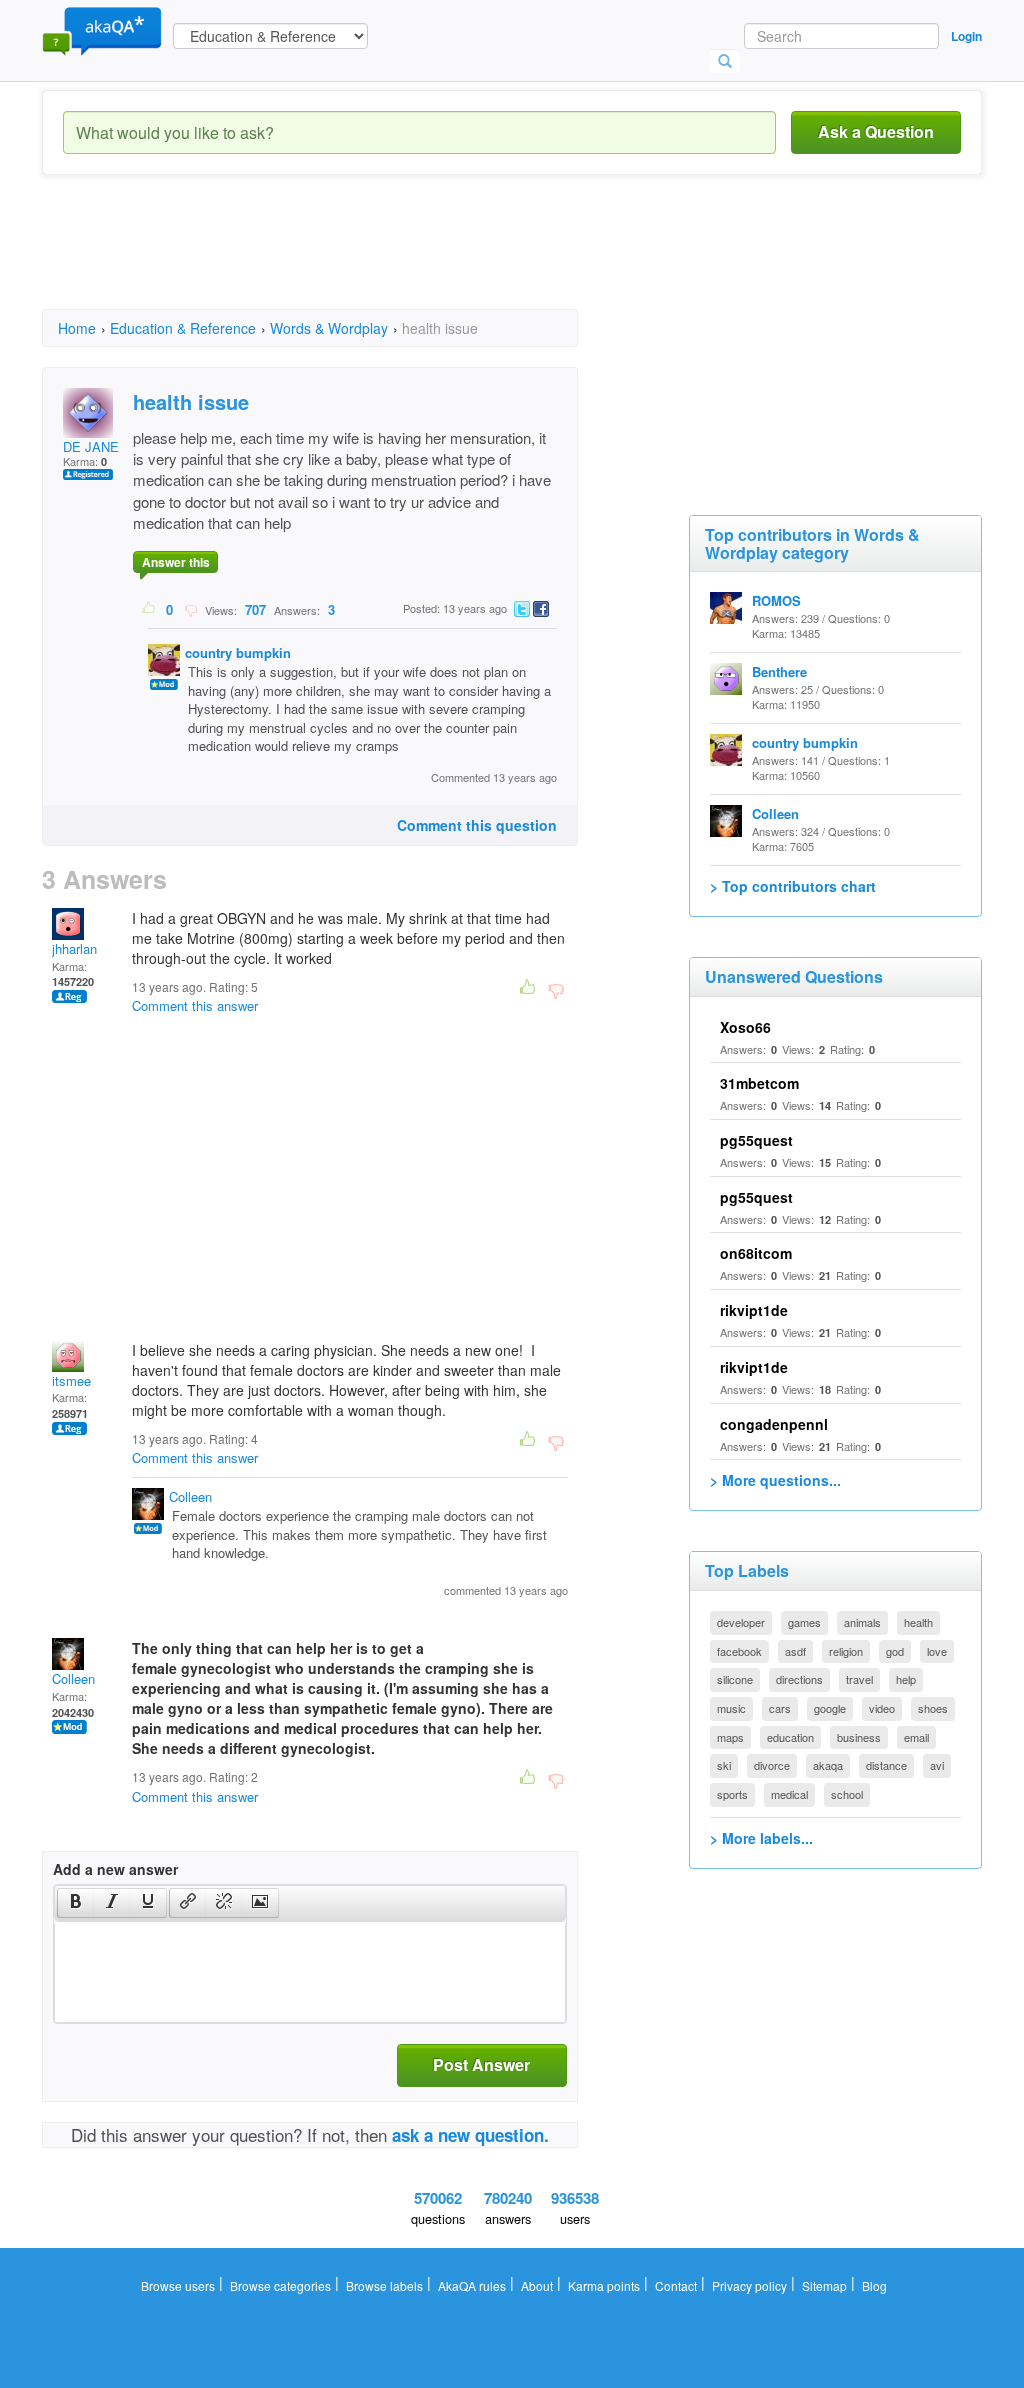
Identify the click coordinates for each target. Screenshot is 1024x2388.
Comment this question (477, 825)
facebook (739, 1651)
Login (966, 36)
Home (77, 328)
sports (732, 1794)
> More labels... (761, 1838)
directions (799, 1679)
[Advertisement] (406, 260)
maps (730, 1737)
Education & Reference (183, 328)
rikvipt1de (754, 1310)
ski (724, 1765)
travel (859, 1679)
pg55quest (756, 1140)
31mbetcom (759, 1083)
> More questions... (775, 1480)
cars (780, 1708)
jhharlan (74, 948)
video (882, 1708)
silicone (735, 1679)
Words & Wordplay (329, 328)
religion (846, 1651)
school (847, 1794)
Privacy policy (749, 2285)
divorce (772, 1765)
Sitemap (824, 2285)
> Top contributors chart (793, 886)
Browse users (178, 2285)
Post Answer (481, 2064)
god (895, 1651)
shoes (933, 1708)
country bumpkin (238, 652)
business (859, 1737)
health (918, 1622)
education (790, 1737)
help (906, 1679)
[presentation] (76, 1903)
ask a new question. (470, 2135)
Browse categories (280, 2285)
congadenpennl (774, 1424)
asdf (795, 1651)
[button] (75, 1903)
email (916, 1737)
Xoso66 (745, 1027)
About (537, 2285)
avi (937, 1765)
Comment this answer (195, 1005)
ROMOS (776, 600)
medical (789, 1794)
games (804, 1622)
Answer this (176, 562)
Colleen (190, 1496)
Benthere (779, 671)
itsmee (71, 1380)
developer (741, 1622)
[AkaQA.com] (102, 30)
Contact (676, 2285)
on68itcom (756, 1253)
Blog (874, 2285)
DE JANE (91, 446)
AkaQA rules (472, 2285)
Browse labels (384, 2285)
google (830, 1708)
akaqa (828, 1765)
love (937, 1651)
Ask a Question (876, 131)
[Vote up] (149, 609)
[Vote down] (190, 609)
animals (862, 1622)
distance (886, 1765)
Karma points (604, 2285)
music (731, 1708)
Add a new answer (115, 1869)
